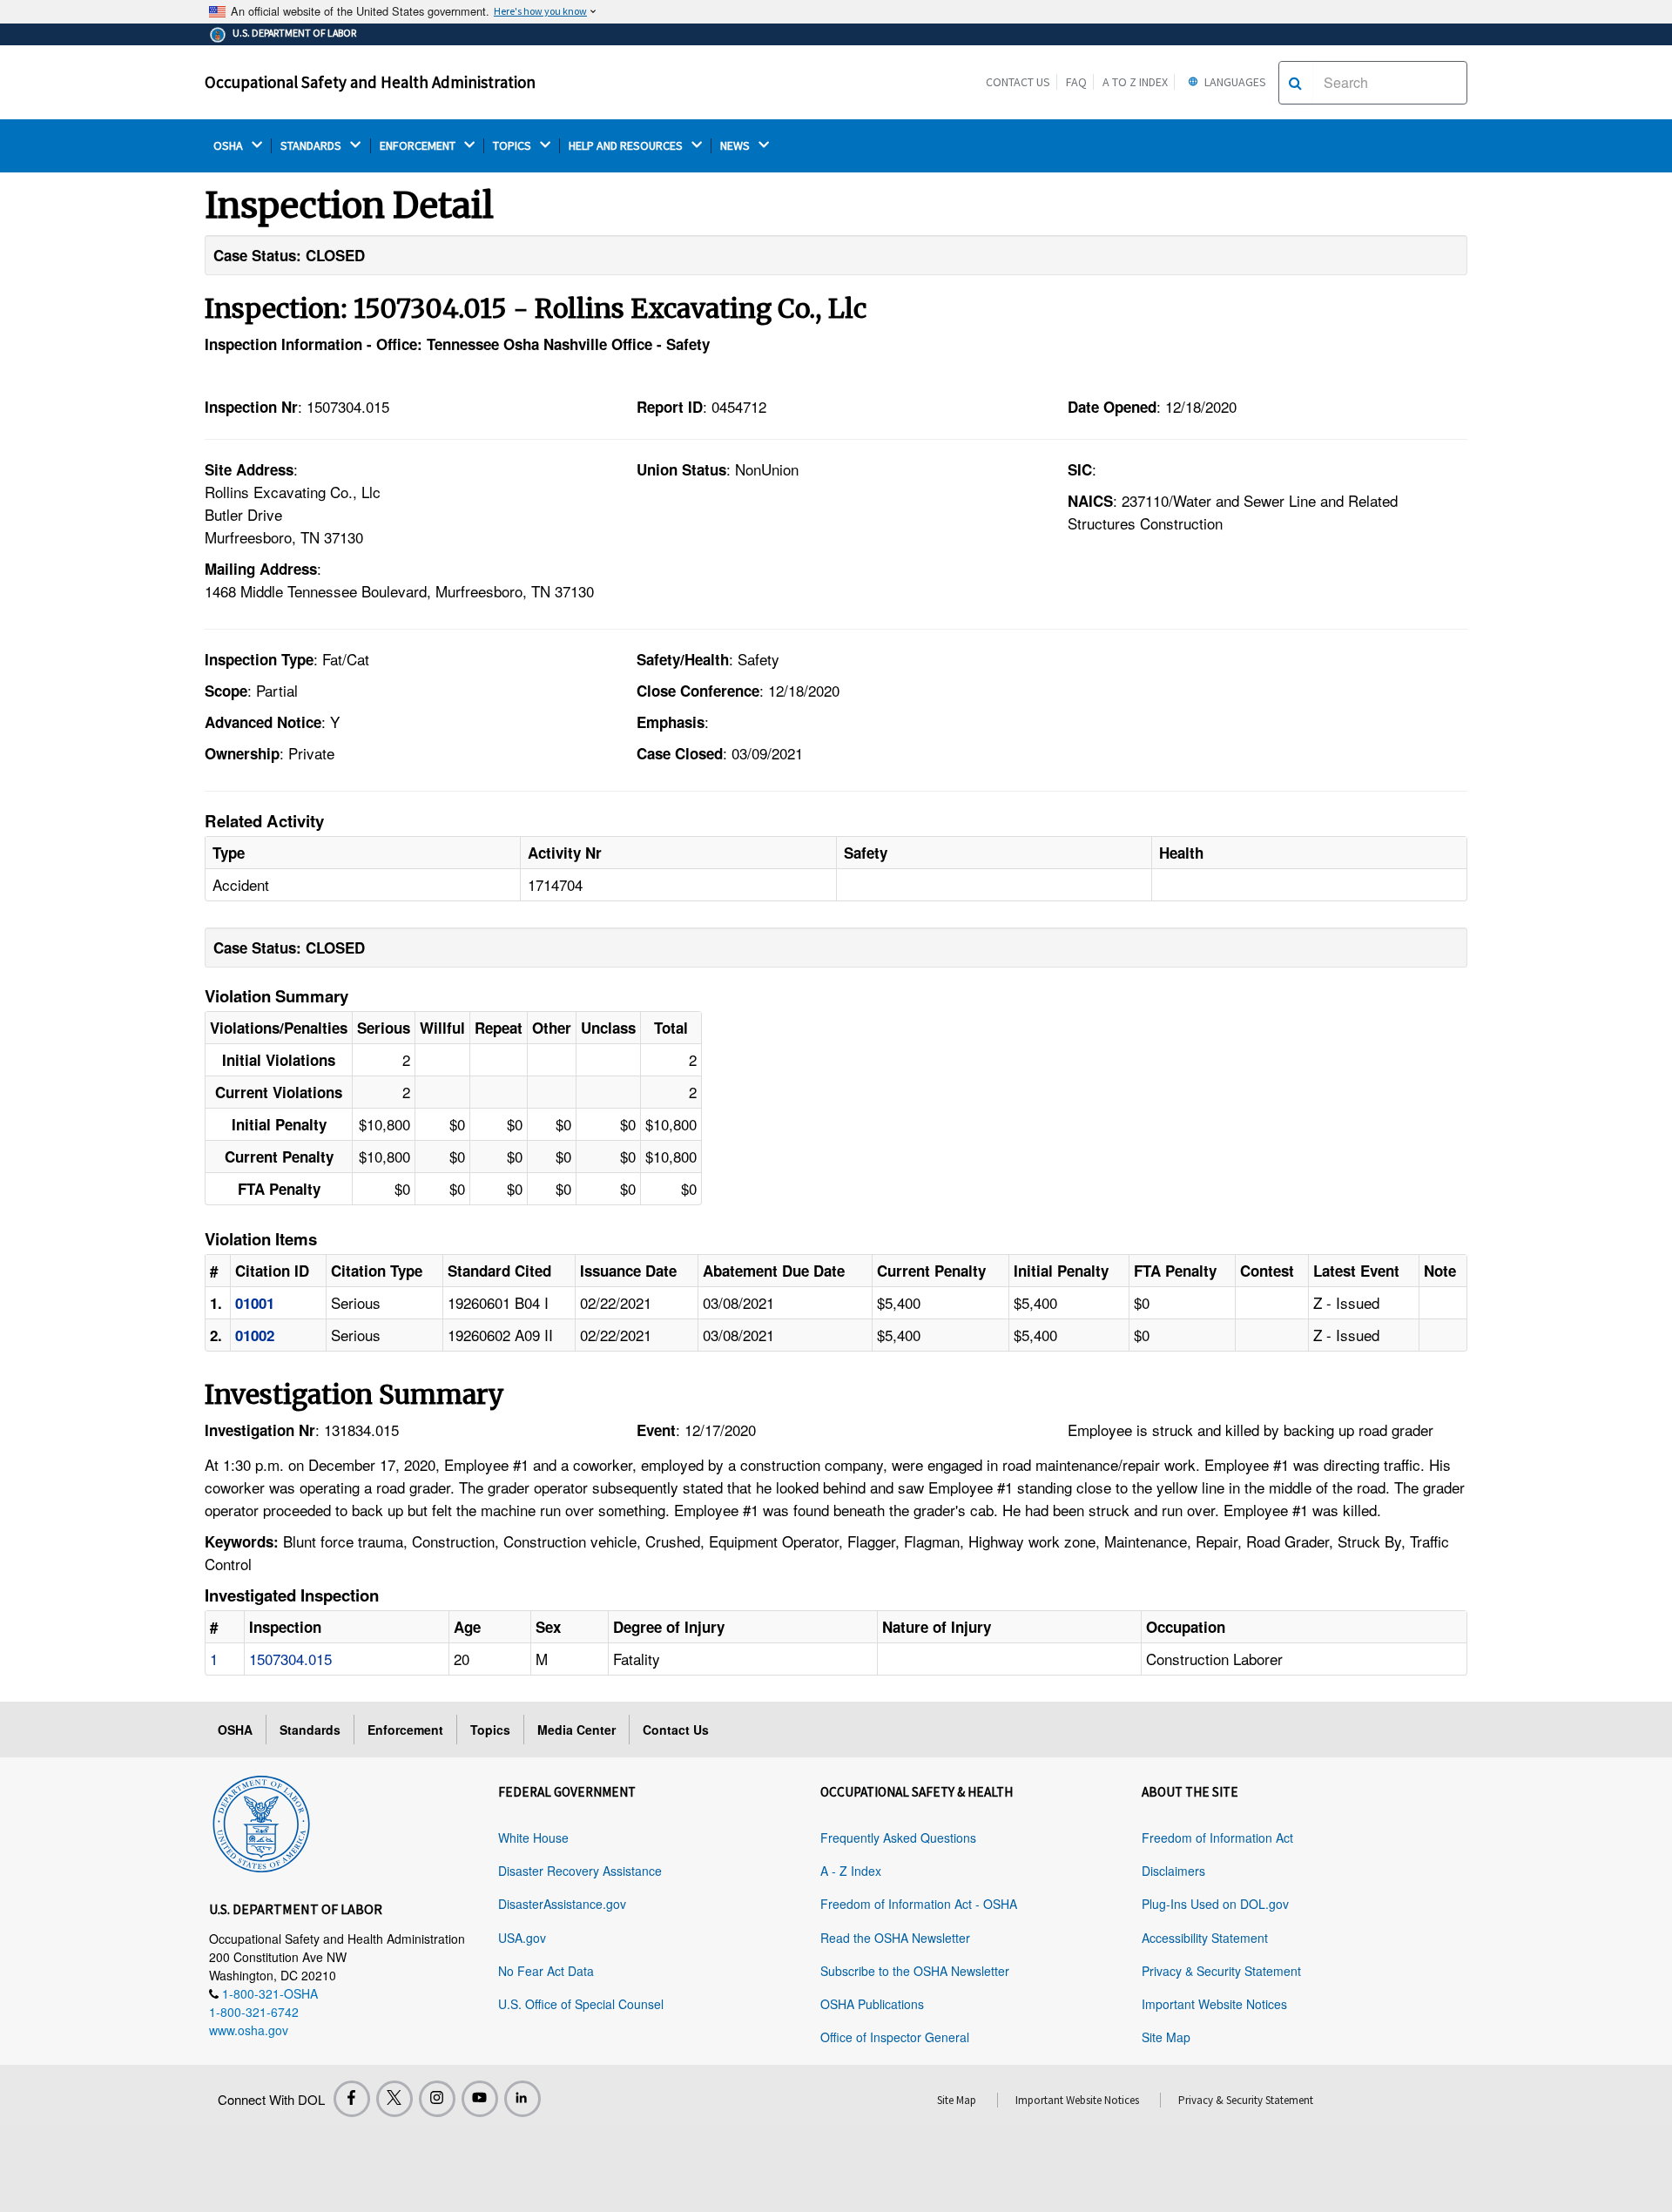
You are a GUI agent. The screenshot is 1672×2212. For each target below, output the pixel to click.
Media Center (576, 1730)
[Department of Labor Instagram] (437, 2099)
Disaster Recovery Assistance (580, 1871)
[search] (1295, 83)
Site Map (1166, 2037)
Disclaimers (1173, 1871)
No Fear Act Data (546, 1971)
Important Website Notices (1214, 2004)
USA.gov (522, 1938)
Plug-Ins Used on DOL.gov (1215, 1904)
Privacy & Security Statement (1221, 1971)
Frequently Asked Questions (898, 1838)
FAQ (1076, 82)
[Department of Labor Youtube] (480, 2099)
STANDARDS (312, 146)
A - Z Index (851, 1871)
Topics (490, 1730)
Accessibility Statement (1205, 1938)
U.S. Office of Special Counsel (581, 2004)
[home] (261, 1821)
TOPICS (513, 146)
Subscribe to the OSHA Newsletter (915, 1971)
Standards (310, 1730)
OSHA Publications (872, 2004)
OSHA (229, 146)
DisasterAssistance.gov (562, 1904)
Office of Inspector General (895, 2037)
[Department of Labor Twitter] (394, 2099)
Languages (1234, 82)
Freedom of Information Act (1217, 1838)
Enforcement (405, 1730)
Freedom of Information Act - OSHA (919, 1904)
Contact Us (1018, 82)
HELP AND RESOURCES (627, 146)
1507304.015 (290, 1659)
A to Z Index (1135, 82)
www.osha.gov (249, 2030)
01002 (255, 1335)
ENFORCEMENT (419, 146)
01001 (255, 1303)
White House (533, 1838)
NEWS (736, 146)
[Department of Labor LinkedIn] (522, 2099)
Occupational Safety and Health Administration (370, 82)
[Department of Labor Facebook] (352, 2099)
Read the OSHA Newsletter (895, 1938)
